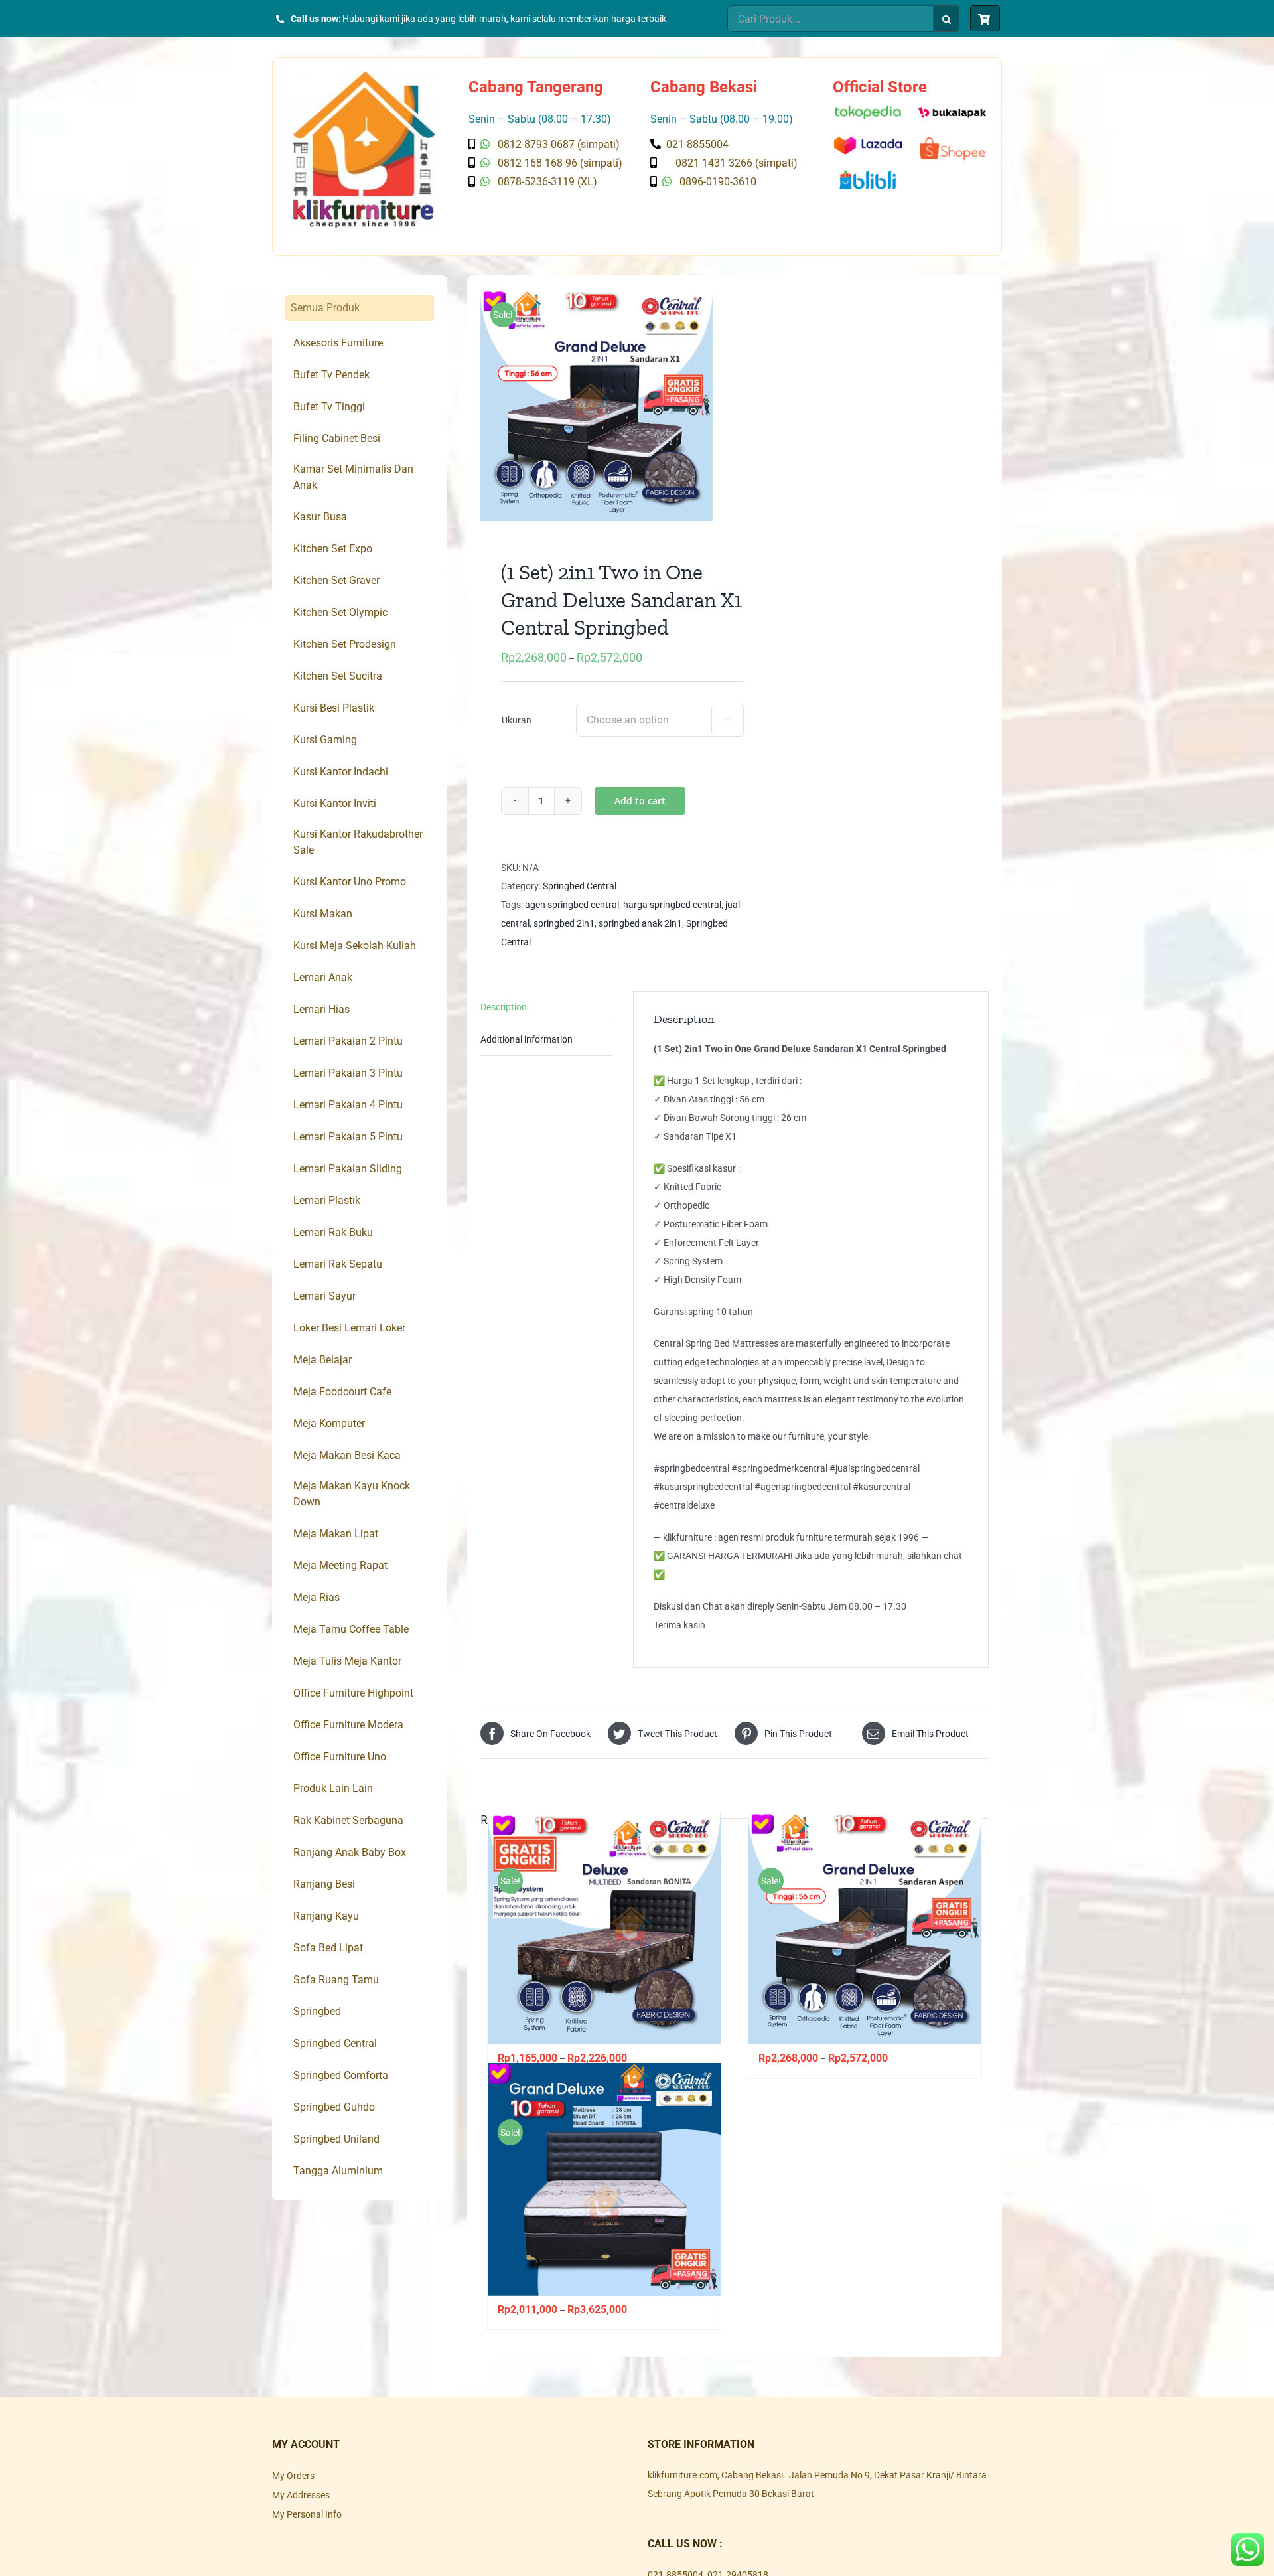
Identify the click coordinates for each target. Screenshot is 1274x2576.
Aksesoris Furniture (338, 343)
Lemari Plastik (327, 1200)
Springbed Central (580, 886)
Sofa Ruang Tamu (336, 1980)
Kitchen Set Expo (333, 549)
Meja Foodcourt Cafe (342, 1392)
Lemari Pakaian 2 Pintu (348, 1041)
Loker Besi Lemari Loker (349, 1328)
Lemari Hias (321, 1009)
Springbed (317, 2011)
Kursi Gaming (325, 740)
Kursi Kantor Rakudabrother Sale (358, 842)
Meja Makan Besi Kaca (347, 1455)
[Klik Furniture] (364, 76)
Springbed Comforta (341, 2075)
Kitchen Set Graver (336, 580)
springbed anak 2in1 (640, 923)
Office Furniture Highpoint (353, 1693)
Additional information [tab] (527, 1039)
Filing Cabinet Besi (337, 438)
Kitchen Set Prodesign (345, 644)
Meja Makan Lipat (336, 1534)
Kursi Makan (323, 914)
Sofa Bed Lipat (328, 1948)
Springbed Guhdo (334, 2107)
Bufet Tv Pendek (331, 375)
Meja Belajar (322, 1360)
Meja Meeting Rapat (340, 1565)
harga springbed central (672, 905)
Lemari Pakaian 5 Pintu (348, 1137)
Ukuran (517, 720)
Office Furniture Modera (348, 1725)
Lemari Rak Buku (333, 1232)
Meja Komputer (329, 1423)
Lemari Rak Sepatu (338, 1264)
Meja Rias (317, 1597)
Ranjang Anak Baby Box (350, 1852)
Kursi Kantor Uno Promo (350, 882)
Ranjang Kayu (326, 1916)
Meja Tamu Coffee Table (351, 1629)
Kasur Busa (320, 517)
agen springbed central (572, 905)
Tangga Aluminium (338, 2171)
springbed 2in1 (564, 923)
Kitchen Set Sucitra (338, 676)
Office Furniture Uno (340, 1757)
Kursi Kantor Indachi (341, 772)
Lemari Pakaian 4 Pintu (348, 1105)
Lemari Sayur (324, 1296)
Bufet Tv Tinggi (329, 407)
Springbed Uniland (336, 2139)
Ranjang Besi (324, 1884)
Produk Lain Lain (333, 1788)
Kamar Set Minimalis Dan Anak (353, 477)
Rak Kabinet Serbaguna (348, 1820)
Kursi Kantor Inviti (335, 803)
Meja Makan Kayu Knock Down (352, 1494)
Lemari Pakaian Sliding (348, 1169)
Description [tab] (504, 1007)
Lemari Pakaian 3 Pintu (348, 1073)
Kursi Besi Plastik (334, 708)
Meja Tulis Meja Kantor (347, 1661)
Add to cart (640, 801)
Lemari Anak (323, 977)
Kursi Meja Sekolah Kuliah (355, 946)
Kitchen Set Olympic (340, 612)
